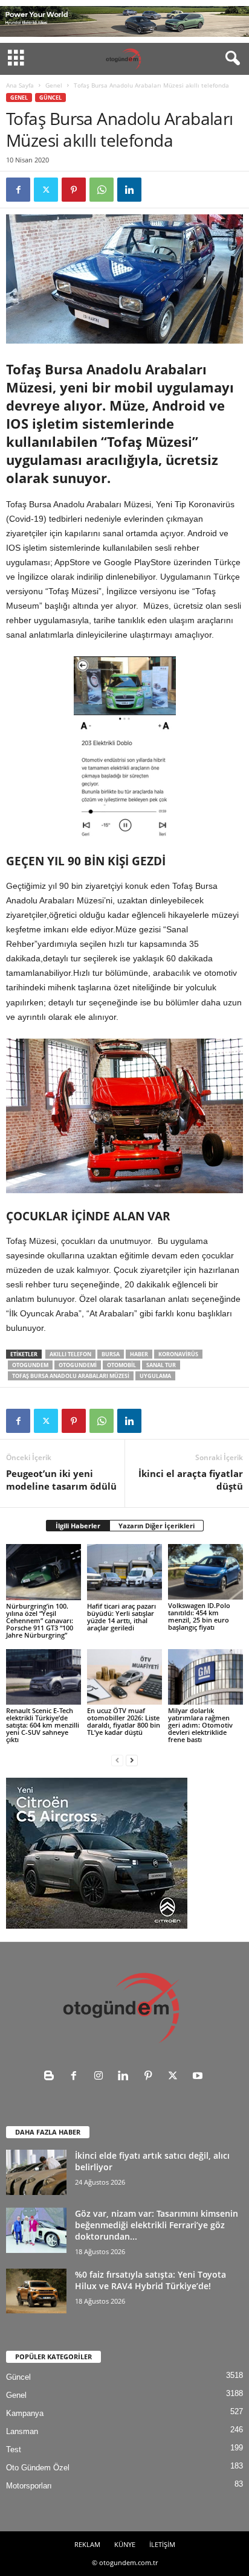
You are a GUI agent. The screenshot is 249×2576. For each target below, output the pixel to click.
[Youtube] (199, 2077)
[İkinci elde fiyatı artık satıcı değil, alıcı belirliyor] (36, 2172)
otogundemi (78, 1365)
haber (139, 1354)
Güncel (50, 98)
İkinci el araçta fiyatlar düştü (191, 1480)
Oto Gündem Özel (38, 2468)
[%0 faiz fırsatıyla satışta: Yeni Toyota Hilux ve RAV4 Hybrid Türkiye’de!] (36, 2291)
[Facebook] (18, 190)
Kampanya (25, 2413)
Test (14, 2449)
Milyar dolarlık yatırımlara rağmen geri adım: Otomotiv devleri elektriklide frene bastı (200, 1725)
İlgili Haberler (78, 1526)
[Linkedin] (129, 190)
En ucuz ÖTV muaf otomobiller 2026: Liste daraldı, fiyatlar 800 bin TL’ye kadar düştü (124, 1721)
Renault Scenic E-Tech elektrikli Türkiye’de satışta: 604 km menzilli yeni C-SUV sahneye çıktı (43, 1725)
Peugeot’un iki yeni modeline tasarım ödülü (61, 1480)
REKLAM (87, 2544)
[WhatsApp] (102, 190)
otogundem (30, 1365)
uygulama (155, 1376)
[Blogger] (52, 2077)
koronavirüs (178, 1354)
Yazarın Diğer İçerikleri (157, 1526)
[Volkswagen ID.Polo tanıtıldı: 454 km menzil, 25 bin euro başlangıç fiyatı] (205, 1572)
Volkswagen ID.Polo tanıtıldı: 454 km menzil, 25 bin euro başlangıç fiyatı (199, 1616)
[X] (46, 190)
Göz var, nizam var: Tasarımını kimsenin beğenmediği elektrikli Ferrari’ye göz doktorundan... (157, 2225)
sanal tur (161, 1365)
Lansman (22, 2431)
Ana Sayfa (20, 85)
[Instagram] (101, 2077)
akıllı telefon (70, 1354)
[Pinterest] (74, 190)
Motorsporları (29, 2486)
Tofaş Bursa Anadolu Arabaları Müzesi (71, 1376)
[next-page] (132, 1760)
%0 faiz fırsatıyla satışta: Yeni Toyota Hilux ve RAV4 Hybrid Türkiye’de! (150, 2280)
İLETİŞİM (162, 2544)
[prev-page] (117, 1760)
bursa (111, 1354)
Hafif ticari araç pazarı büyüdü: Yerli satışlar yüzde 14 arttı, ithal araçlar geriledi (121, 1617)
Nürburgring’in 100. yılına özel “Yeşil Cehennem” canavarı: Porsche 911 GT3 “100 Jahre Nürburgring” (40, 1620)
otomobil (121, 1365)
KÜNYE (125, 2544)
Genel (54, 85)
